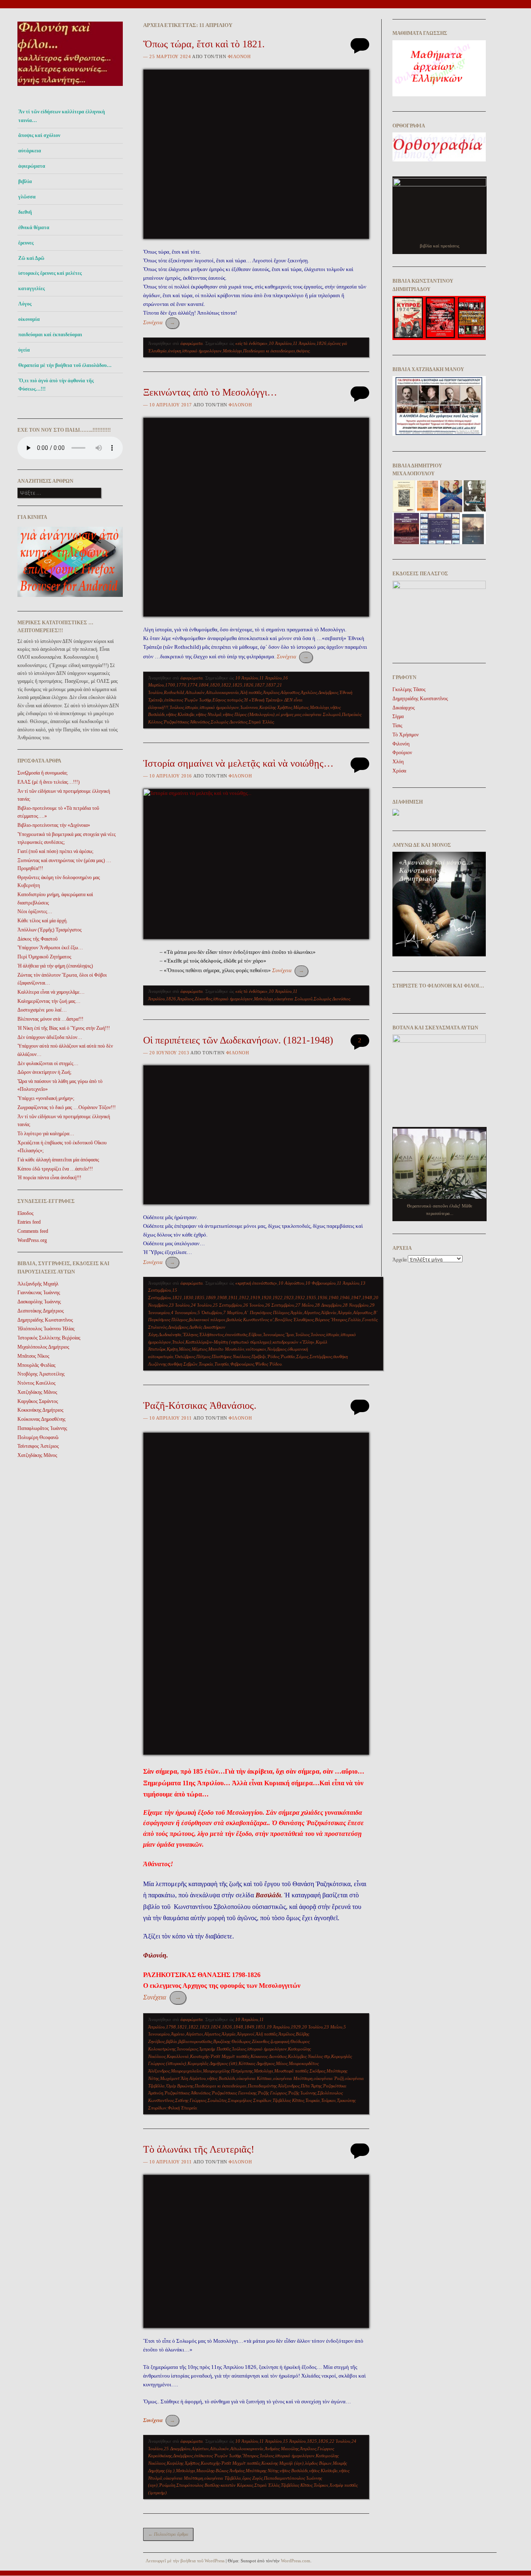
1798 (171, 2027)
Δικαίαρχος (404, 708)
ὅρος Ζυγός (252, 2478)
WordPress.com (296, 2561)
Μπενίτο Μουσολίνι (226, 1349)
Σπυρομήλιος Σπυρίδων (250, 2100)
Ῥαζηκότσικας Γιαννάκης (234, 2093)
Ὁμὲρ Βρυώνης (180, 2086)
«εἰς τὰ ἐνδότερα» (251, 343)
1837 (271, 685)
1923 (289, 1298)
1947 (356, 1298)
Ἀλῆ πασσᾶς (251, 692)
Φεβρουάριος (242, 1364)
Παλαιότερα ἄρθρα (168, 2534)
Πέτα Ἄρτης (311, 2086)
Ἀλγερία (345, 1312)
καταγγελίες (32, 288)
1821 (177, 1298)
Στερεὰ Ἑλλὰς (261, 722)
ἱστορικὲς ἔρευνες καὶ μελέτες (50, 273)
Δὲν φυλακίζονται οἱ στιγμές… (48, 1063)
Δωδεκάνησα (170, 1334)
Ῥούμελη (167, 2485)
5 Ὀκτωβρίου (210, 1312)
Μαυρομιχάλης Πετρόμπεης (228, 2071)
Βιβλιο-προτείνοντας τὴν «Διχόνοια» (54, 825)
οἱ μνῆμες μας (289, 714)
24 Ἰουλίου (201, 1305)
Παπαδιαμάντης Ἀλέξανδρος (274, 2086)
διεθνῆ (25, 212)
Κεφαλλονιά (178, 2056)
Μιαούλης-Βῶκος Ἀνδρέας (220, 2471)
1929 (296, 2027)
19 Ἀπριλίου (278, 2027)
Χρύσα (399, 771)
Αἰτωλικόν (195, 692)
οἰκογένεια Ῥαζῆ (329, 2078)
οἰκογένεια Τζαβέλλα (223, 2478)
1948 (367, 1298)
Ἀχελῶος (309, 692)
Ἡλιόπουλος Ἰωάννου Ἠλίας (46, 1329)
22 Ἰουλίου (340, 2441)
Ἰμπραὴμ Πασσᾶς (215, 2049)
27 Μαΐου (304, 1305)
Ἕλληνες (190, 1334)
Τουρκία (206, 1364)
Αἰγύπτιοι (194, 2034)
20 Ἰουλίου (312, 2027)
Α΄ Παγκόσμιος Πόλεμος (267, 1312)
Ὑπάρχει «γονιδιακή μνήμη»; (46, 1098)
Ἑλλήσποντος (211, 1334)
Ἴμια (290, 1334)
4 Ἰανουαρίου (184, 1312)
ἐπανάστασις (236, 1334)
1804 (204, 685)
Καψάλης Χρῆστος (276, 707)
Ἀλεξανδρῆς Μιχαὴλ (38, 1284)
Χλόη (398, 762)
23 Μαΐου (333, 2027)
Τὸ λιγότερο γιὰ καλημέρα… (46, 1134)
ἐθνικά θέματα (34, 227)
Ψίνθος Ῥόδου (268, 1364)
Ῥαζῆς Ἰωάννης (302, 2093)
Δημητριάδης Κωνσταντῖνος (45, 1320)
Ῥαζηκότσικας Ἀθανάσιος (186, 722)
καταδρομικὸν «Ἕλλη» (294, 1342)
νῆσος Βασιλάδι (221, 2078)
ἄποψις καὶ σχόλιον (39, 135)
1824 (216, 2027)
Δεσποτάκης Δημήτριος (41, 1311)
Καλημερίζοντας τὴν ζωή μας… (49, 1001)
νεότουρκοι (256, 1349)
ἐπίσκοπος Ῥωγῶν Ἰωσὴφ (188, 700)
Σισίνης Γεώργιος (191, 2100)
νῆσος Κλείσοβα (180, 714)
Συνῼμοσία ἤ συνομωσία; (43, 773)
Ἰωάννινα (249, 707)
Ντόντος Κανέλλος (37, 1383)
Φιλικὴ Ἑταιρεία (182, 2108)
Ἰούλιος (177, 707)
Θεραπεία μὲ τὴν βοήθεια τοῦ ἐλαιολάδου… (65, 365)
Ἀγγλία (296, 1312)
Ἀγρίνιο (178, 2034)
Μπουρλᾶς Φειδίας (37, 1365)
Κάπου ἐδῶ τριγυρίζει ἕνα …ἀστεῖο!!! (55, 1169)
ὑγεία (24, 350)
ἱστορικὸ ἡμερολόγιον (202, 351)
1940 (334, 1298)
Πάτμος (203, 1356)
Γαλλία (354, 1320)
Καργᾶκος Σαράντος (38, 1401)
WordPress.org (32, 1240)
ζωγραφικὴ (280, 2041)
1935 (311, 1298)
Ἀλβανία (329, 1312)
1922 (278, 1298)
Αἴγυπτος (312, 1312)
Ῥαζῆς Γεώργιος (272, 2093)
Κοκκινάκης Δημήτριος (40, 1410)
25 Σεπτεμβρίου (227, 1305)
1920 (266, 1298)
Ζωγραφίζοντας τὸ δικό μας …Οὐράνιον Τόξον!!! (67, 1107)
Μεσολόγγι (232, 351)
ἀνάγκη (174, 351)
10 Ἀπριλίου (280, 343)
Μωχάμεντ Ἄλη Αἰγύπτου (183, 2078)
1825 (237, 685)
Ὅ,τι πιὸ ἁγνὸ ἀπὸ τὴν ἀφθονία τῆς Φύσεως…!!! (56, 385)
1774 (192, 685)
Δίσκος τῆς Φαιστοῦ (38, 939)
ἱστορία (192, 707)
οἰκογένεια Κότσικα (254, 2078)
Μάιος (185, 1349)
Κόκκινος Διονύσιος (269, 2056)
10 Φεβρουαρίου (320, 1283)
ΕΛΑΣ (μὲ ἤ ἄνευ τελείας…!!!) (49, 782)
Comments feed (33, 1231)
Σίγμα (398, 716)
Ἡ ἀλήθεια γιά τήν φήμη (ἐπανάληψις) (55, 966)
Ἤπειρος (250, 2456)
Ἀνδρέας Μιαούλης (282, 2449)
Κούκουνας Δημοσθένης (41, 1419)
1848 (238, 2027)
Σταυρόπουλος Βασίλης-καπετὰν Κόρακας (215, 2485)
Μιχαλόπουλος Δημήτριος (43, 1347)
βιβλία (172, 2041)
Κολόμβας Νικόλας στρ (309, 2056)
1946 (345, 1298)
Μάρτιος (301, 707)
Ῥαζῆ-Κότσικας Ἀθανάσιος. (200, 1405)
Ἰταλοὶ (178, 1342)
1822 (226, 685)
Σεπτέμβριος (321, 1356)
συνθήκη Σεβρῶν (183, 1364)
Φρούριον (402, 753)
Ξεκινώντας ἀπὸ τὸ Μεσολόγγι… (210, 392)
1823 (205, 2027)
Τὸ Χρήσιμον (406, 735)
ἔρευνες (26, 243)
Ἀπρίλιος (271, 692)
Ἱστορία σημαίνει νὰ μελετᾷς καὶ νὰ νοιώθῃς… (238, 763)
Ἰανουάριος (274, 1334)
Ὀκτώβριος (185, 1356)
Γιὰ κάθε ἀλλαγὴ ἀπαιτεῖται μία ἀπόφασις (58, 1160)
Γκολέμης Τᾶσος (409, 689)
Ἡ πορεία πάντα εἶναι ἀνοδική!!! (49, 1178)
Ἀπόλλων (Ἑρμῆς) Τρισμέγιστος (50, 930)
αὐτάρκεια (30, 151)
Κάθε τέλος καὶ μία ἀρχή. (43, 921)
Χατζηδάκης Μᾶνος (37, 1392)
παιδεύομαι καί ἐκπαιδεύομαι (50, 335)
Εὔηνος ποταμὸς (228, 700)
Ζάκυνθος (203, 999)
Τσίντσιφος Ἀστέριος (38, 1446)
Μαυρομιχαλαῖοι (186, 2071)
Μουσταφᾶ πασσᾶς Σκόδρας (300, 2071)
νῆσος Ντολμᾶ (209, 714)
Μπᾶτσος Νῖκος (33, 1356)
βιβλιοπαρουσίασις (195, 2041)
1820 (215, 685)
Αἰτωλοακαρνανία (222, 692)
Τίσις (397, 726)
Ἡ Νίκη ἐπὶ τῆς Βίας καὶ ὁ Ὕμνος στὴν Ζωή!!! (64, 1028)
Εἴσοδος (26, 1213)
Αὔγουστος (290, 692)
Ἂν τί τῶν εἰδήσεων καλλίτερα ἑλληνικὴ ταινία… (62, 116)
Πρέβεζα (259, 1356)
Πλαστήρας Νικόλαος (231, 1356)
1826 (322, 343)
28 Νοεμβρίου (356, 1305)
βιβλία (25, 181)
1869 (211, 1298)
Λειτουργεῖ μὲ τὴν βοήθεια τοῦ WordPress (185, 2561)
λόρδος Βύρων (318, 2463)
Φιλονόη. (156, 1955)
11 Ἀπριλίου (304, 343)
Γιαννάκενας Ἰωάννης (39, 1293)
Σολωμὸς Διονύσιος (229, 722)
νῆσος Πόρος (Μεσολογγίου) (249, 714)
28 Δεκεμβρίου (328, 1305)
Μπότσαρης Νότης (262, 2471)
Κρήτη (172, 1349)
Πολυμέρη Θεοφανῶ (38, 1437)
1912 (244, 1298)
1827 (260, 685)
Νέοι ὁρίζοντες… (35, 912)
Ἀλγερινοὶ (246, 2034)
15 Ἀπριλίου (294, 2441)
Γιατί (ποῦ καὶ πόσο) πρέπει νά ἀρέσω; (55, 851)
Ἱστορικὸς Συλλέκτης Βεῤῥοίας (49, 1338)
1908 (222, 1298)
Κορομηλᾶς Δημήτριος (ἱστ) (212, 2063)
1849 (249, 2027)
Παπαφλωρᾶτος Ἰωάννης (42, 1428)
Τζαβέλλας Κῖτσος (288, 2100)
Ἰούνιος (318, 1334)
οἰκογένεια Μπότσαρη (293, 2078)
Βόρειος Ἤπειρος (331, 1320)
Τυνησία (222, 1364)
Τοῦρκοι (328, 2100)
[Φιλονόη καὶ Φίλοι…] (70, 88)
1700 (170, 685)
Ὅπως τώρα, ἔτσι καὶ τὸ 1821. (204, 44)
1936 (322, 1298)
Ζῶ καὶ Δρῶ (31, 258)
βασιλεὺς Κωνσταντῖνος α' (250, 1320)
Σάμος (302, 1356)
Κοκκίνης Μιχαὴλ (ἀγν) (283, 2463)
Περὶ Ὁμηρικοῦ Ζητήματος (44, 957)
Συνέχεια (159, 322)
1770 (181, 685)
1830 (188, 1298)
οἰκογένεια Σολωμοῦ (322, 714)
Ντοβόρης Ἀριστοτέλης (41, 1374)
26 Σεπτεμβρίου (280, 1305)
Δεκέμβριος (328, 692)
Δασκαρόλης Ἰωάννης (39, 1302)
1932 (300, 1298)
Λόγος (25, 304)
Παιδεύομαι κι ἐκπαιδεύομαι (269, 351)
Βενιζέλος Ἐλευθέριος (294, 1320)
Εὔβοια (255, 1334)
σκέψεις (303, 351)
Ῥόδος (273, 1356)
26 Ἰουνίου (253, 1305)
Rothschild (174, 692)
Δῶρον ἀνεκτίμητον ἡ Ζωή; (44, 1072)
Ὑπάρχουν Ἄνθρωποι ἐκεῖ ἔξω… (50, 948)
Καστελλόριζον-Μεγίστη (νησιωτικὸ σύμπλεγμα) (228, 1342)
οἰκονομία (29, 319)
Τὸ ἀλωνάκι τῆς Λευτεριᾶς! (199, 2149)
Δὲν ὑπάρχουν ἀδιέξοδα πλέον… (50, 1037)
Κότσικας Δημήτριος (257, 2063)
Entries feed (29, 1222)
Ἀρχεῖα (399, 1260)
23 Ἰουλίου (179, 1305)
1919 (255, 1298)
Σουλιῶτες (217, 2100)
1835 (200, 1298)
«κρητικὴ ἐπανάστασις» (256, 1283)
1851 (261, 2027)
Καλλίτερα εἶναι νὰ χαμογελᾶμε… (51, 992)
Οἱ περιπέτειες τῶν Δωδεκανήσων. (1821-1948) (238, 1040)
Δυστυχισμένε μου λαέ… (42, 1010)
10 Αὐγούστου (291, 1283)
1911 (233, 1298)
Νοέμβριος (277, 1349)
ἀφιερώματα (32, 166)
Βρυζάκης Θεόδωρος (232, 2041)
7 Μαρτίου (233, 1312)
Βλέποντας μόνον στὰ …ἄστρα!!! (50, 1019)
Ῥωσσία (288, 1356)
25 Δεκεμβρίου (177, 2449)
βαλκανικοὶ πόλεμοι (207, 1320)
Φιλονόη (239, 56)
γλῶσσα (27, 197)
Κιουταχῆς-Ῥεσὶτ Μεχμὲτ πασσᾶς (220, 2056)
